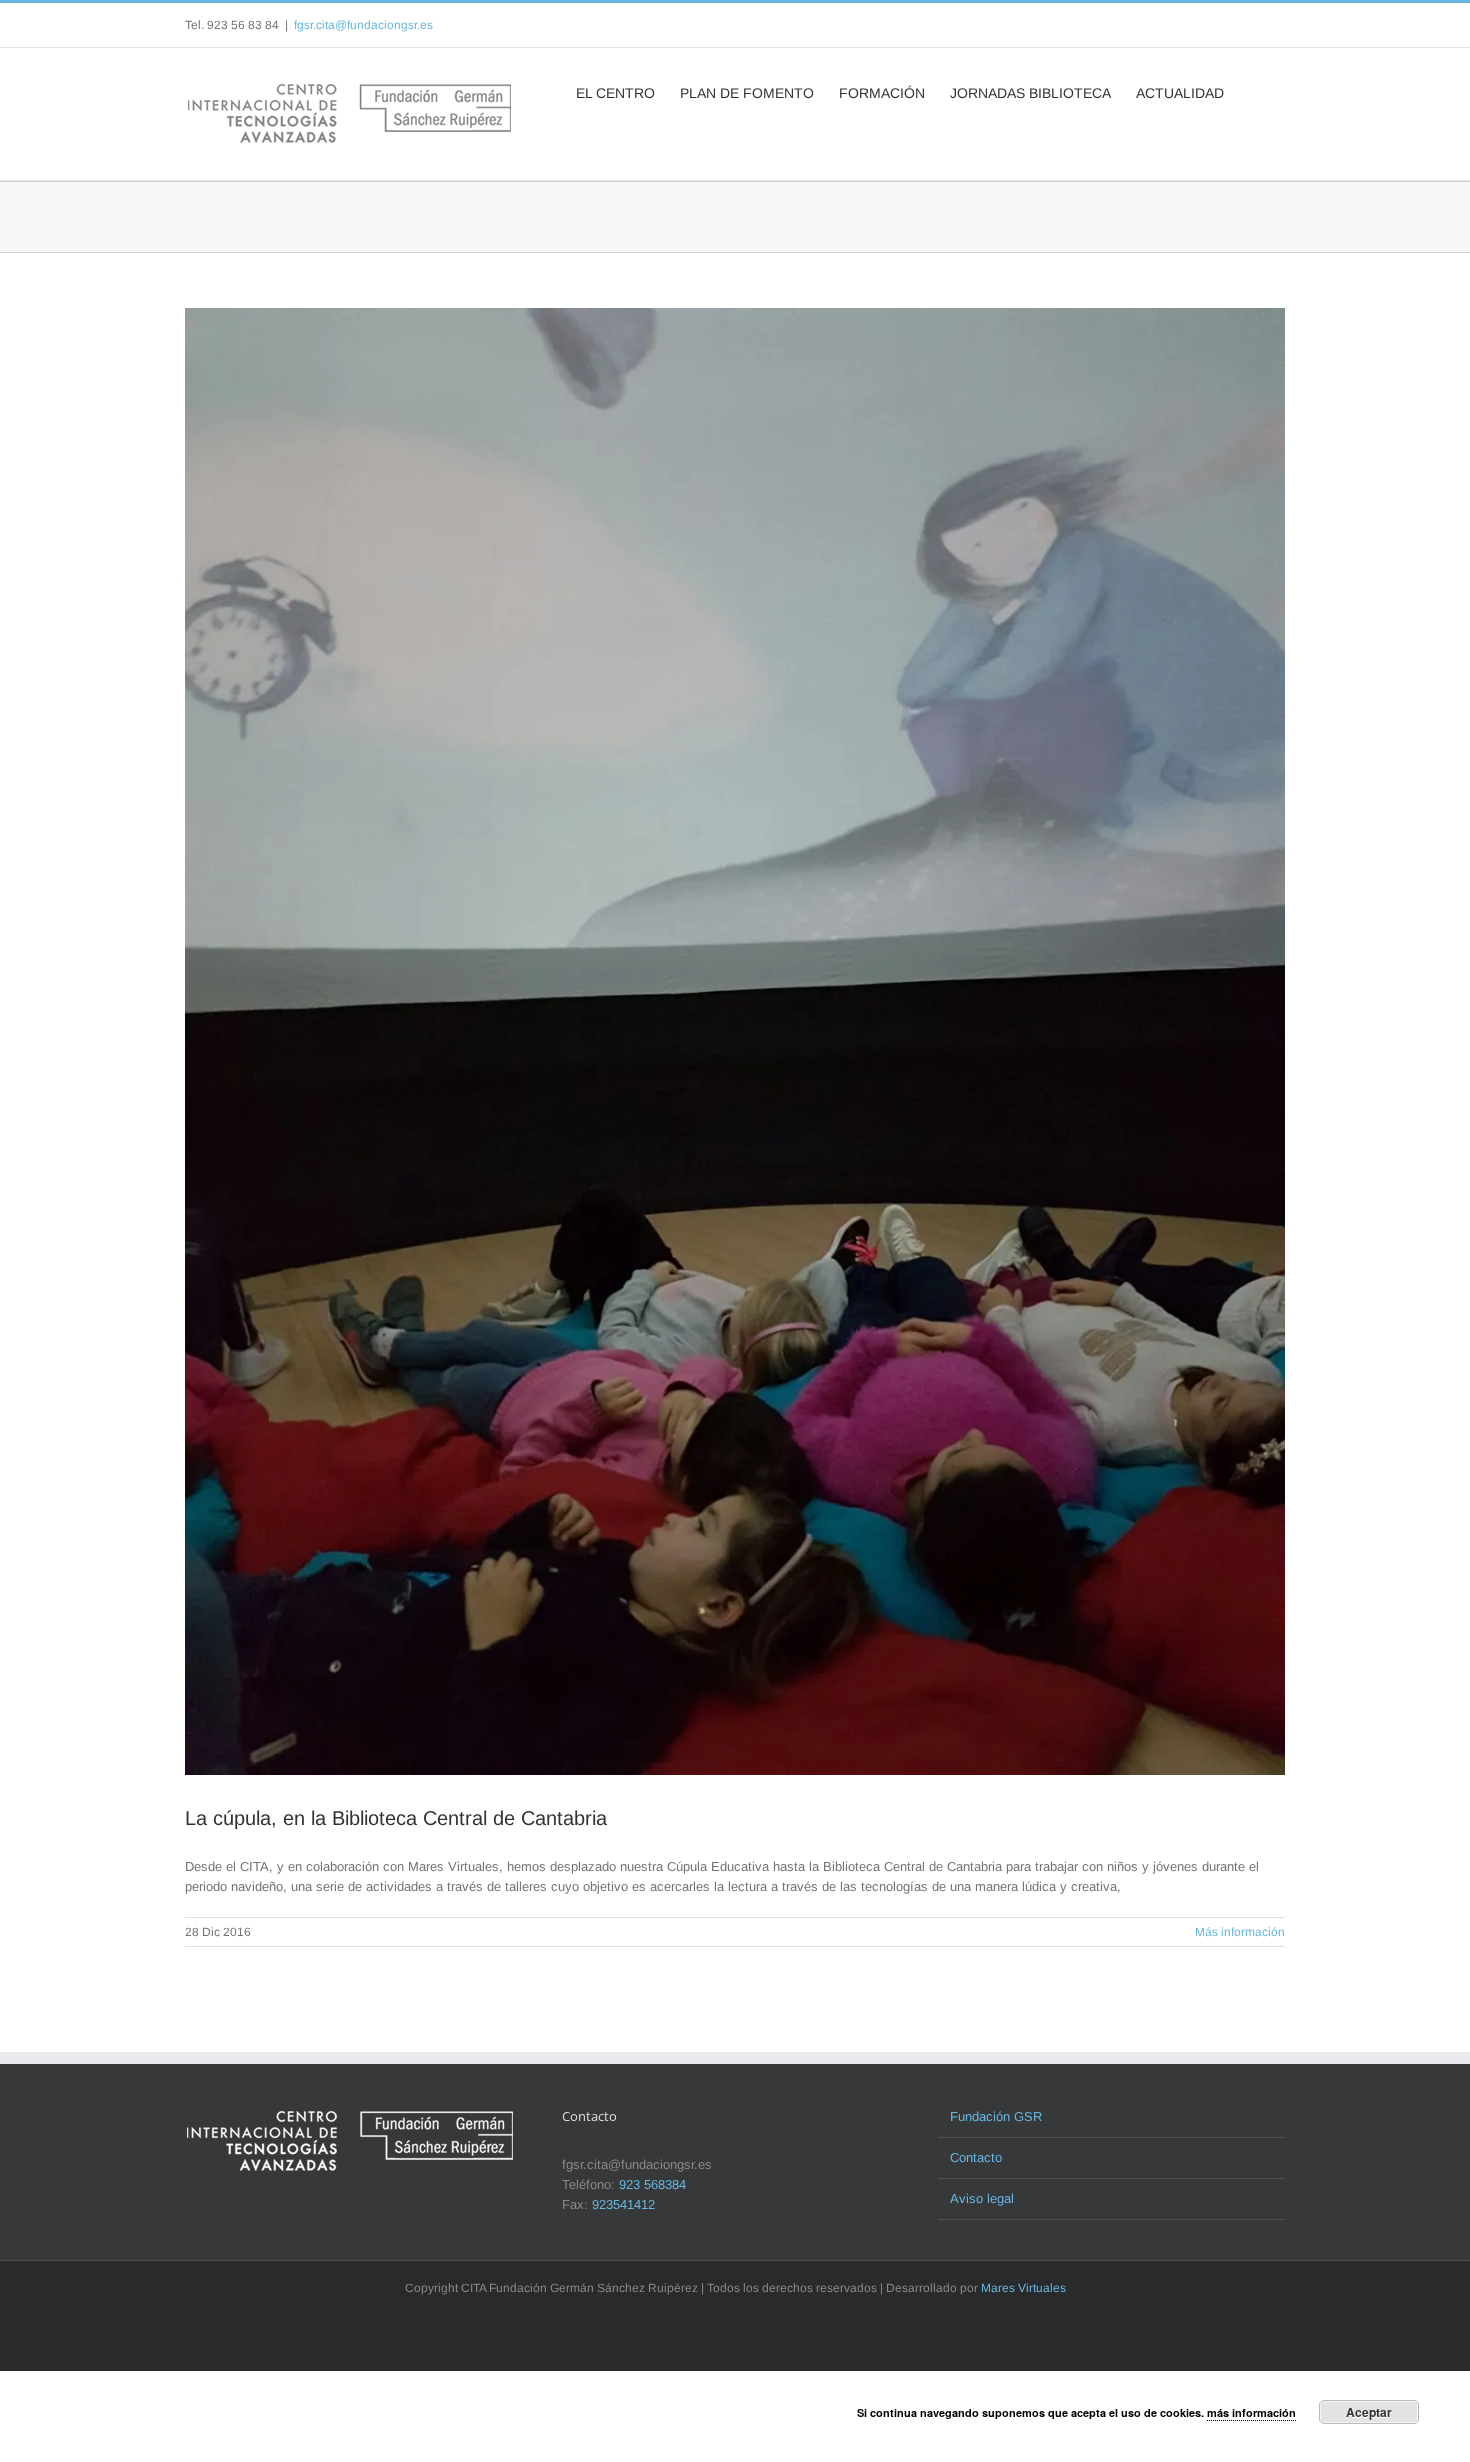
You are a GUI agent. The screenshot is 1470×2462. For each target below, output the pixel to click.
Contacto (976, 2157)
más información (1251, 2412)
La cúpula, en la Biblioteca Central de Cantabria (396, 1818)
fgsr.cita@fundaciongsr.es (363, 25)
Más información (1240, 1932)
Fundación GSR (996, 2116)
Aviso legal (982, 2198)
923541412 (623, 2204)
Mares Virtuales (1023, 2288)
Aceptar (1369, 2412)
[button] (1254, 91)
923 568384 (652, 2184)
